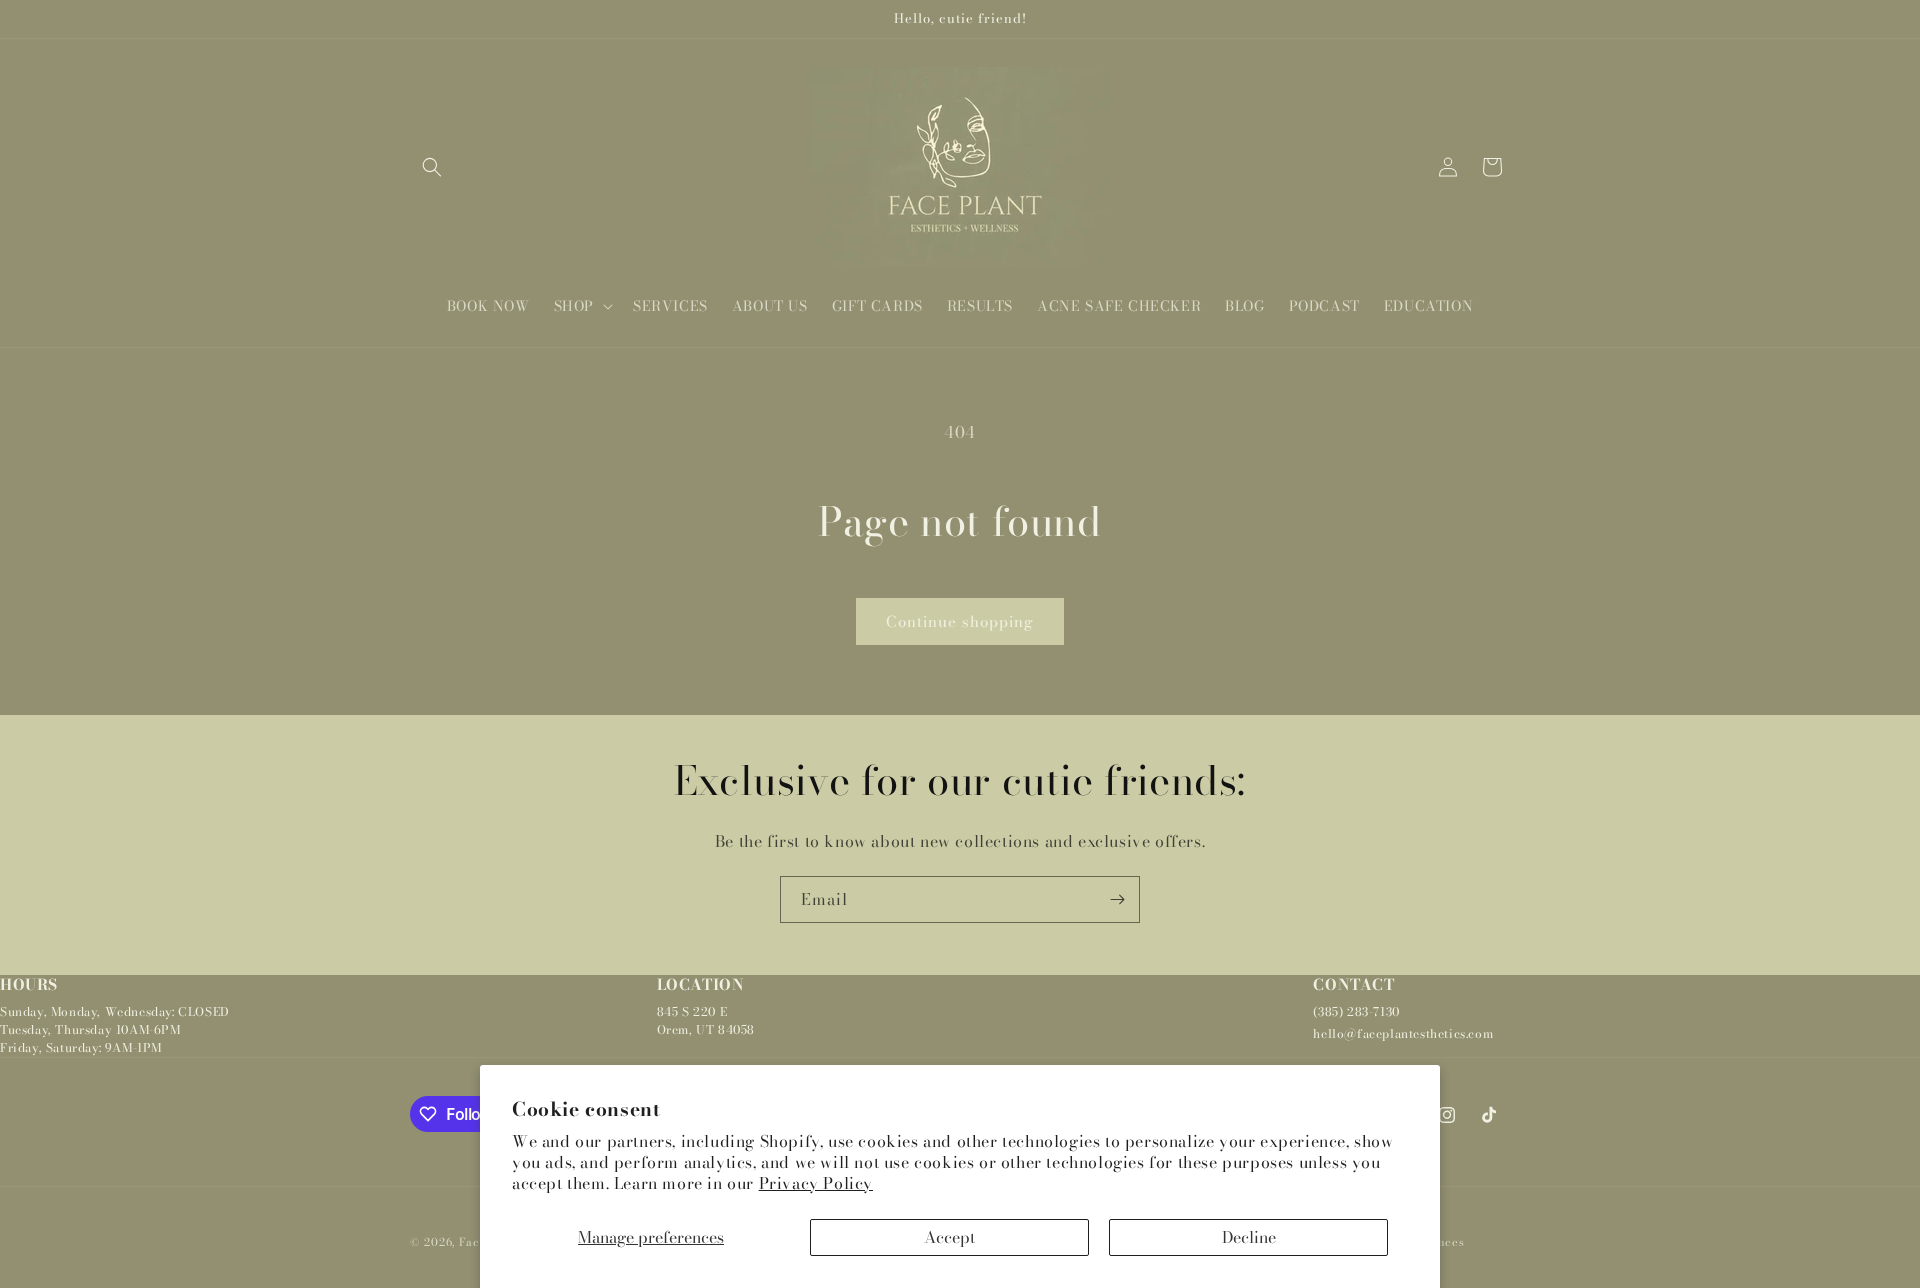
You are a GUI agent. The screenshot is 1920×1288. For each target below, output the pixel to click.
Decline (1249, 1237)
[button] (432, 167)
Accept (949, 1237)
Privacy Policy (816, 1183)
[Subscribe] (1117, 899)
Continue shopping (960, 621)
